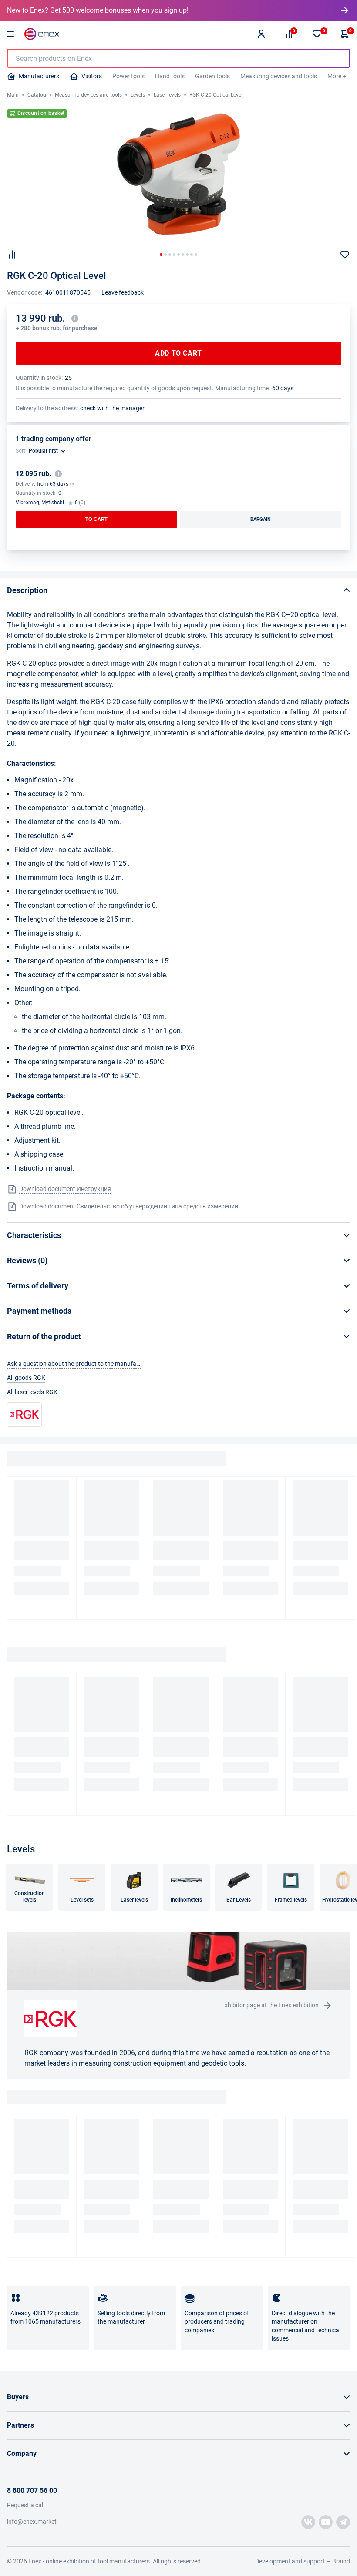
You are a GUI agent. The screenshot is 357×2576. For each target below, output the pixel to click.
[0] (317, 34)
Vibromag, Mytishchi (40, 503)
